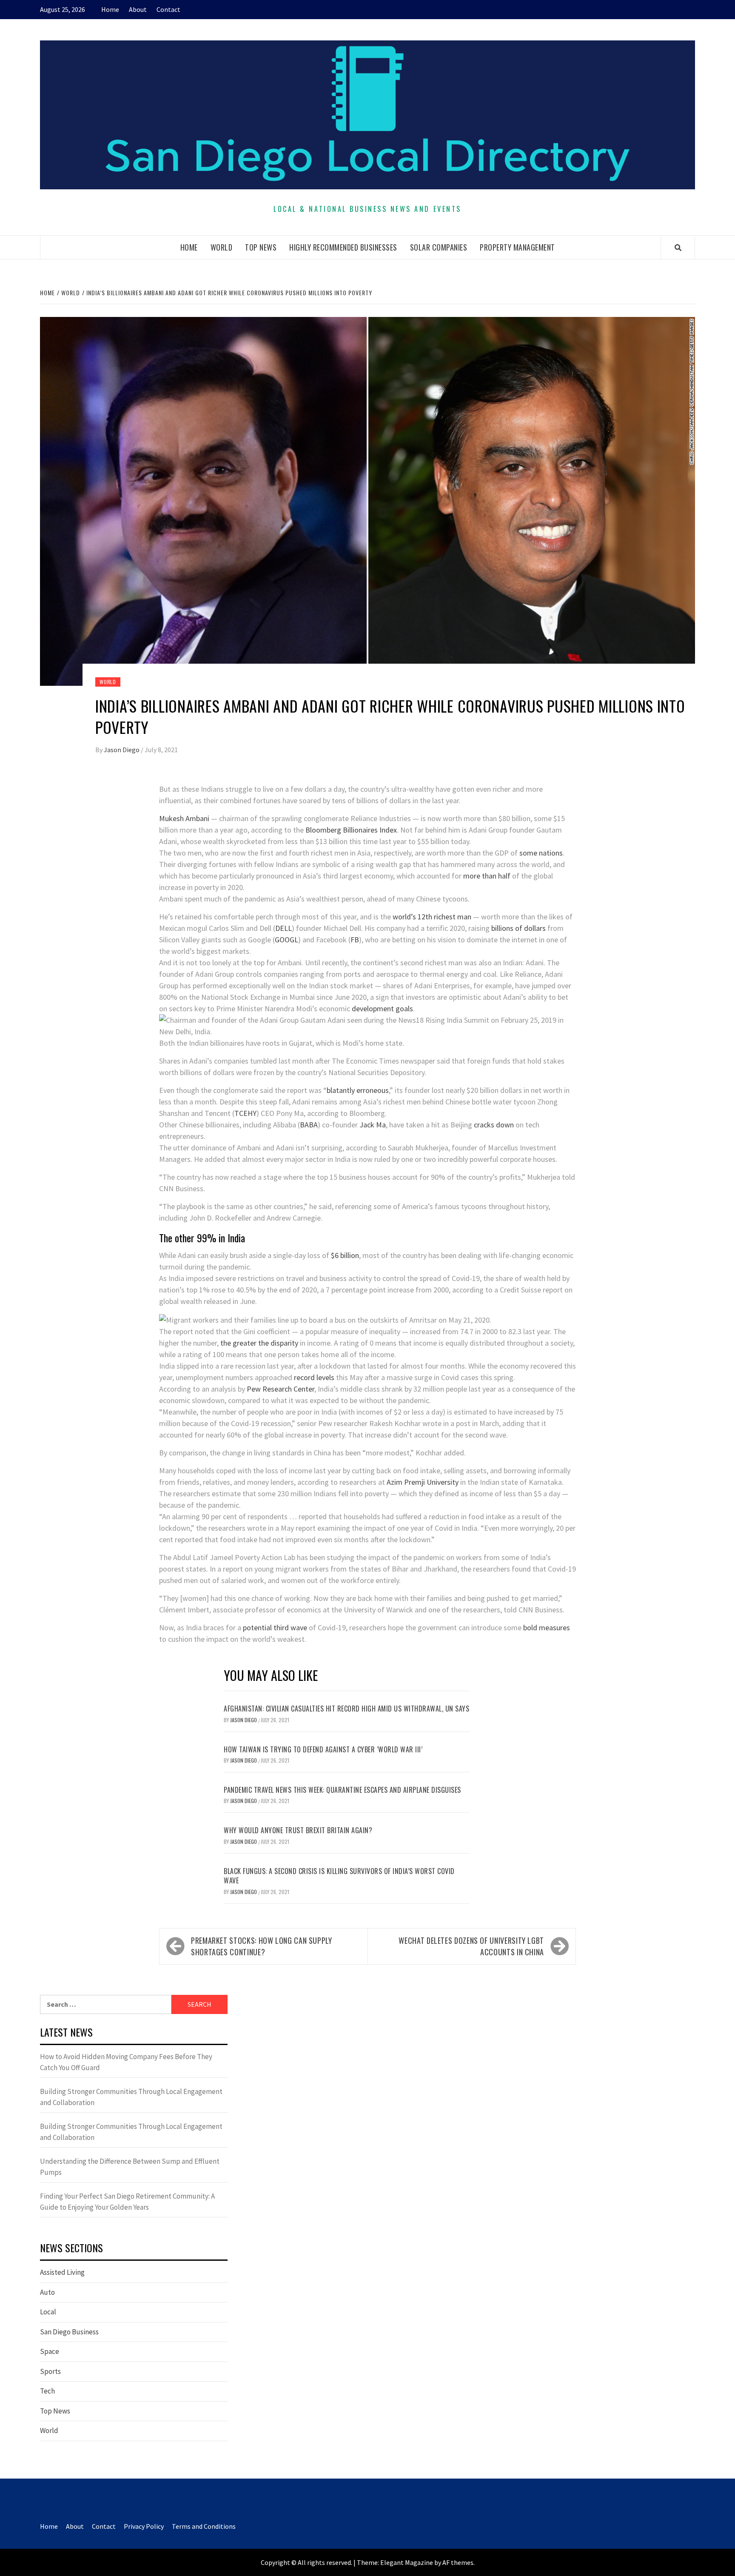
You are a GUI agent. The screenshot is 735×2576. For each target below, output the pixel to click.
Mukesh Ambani (184, 818)
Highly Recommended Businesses (343, 247)
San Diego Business (69, 2332)
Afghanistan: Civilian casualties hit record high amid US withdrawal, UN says (346, 1709)
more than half (487, 876)
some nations (541, 853)
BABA (309, 1125)
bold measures (547, 1627)
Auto (47, 2292)
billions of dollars (518, 928)
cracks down (494, 1125)
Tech (47, 2391)
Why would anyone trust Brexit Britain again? (298, 1830)
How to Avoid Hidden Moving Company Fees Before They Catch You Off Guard (126, 2062)
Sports (50, 2371)
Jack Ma (373, 1125)
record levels (314, 1377)
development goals (382, 1008)
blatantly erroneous (358, 1090)
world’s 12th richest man (432, 917)
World (222, 247)
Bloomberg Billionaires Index (351, 830)
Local (48, 2312)
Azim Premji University (423, 1482)
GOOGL (286, 940)
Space (50, 2351)
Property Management (517, 247)
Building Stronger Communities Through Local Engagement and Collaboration (131, 2097)
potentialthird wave (274, 1627)
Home (110, 9)
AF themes (458, 2562)
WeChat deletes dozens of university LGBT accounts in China (471, 1946)
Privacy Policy (144, 2526)
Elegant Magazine (407, 2562)
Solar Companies (439, 247)
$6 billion (345, 1255)
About (138, 9)
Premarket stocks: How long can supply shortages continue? (262, 1946)
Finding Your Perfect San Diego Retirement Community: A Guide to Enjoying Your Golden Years (127, 2202)
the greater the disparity (258, 1343)
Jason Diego (122, 750)
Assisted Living (62, 2272)
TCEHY (245, 1113)
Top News (261, 247)
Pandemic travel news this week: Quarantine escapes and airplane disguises (342, 1790)
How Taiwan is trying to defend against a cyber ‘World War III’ (323, 1749)
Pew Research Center (281, 1389)
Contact (168, 9)
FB (355, 940)
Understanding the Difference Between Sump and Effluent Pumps (130, 2167)
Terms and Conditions (204, 2526)
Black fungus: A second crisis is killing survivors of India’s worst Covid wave (339, 1876)
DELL (283, 928)
